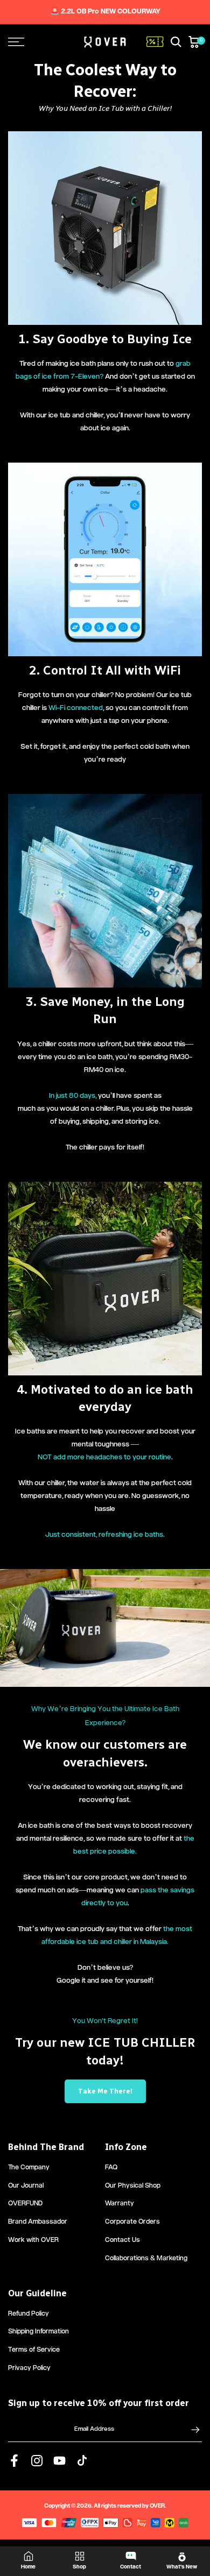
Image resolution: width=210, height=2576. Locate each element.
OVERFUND (25, 2204)
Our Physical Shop (133, 2186)
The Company (29, 2168)
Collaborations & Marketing (146, 2259)
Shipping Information (38, 2332)
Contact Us (122, 2241)
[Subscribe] (190, 2430)
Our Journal (26, 2186)
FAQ (111, 2168)
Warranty (120, 2204)
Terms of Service (34, 2350)
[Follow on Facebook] (14, 2461)
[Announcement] (105, 12)
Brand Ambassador (38, 2222)
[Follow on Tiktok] (82, 2461)
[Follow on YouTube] (59, 2461)
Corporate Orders (132, 2222)
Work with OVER (33, 2241)
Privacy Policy (29, 2369)
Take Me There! (105, 2091)
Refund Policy (29, 2314)
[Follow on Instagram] (37, 2461)
